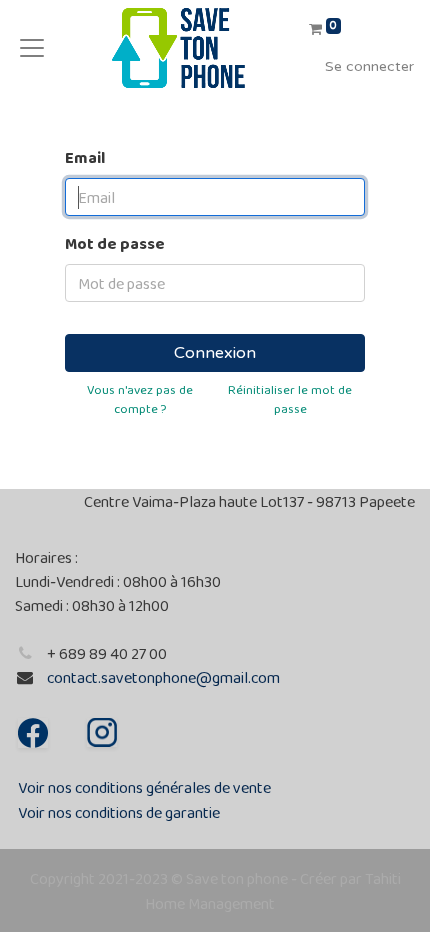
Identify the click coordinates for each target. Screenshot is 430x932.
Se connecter (369, 66)
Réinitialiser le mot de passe (290, 399)
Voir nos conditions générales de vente (144, 787)
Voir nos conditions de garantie (119, 812)
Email (85, 157)
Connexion (215, 353)
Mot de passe (115, 243)
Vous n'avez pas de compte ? (140, 399)
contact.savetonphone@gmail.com (163, 677)
